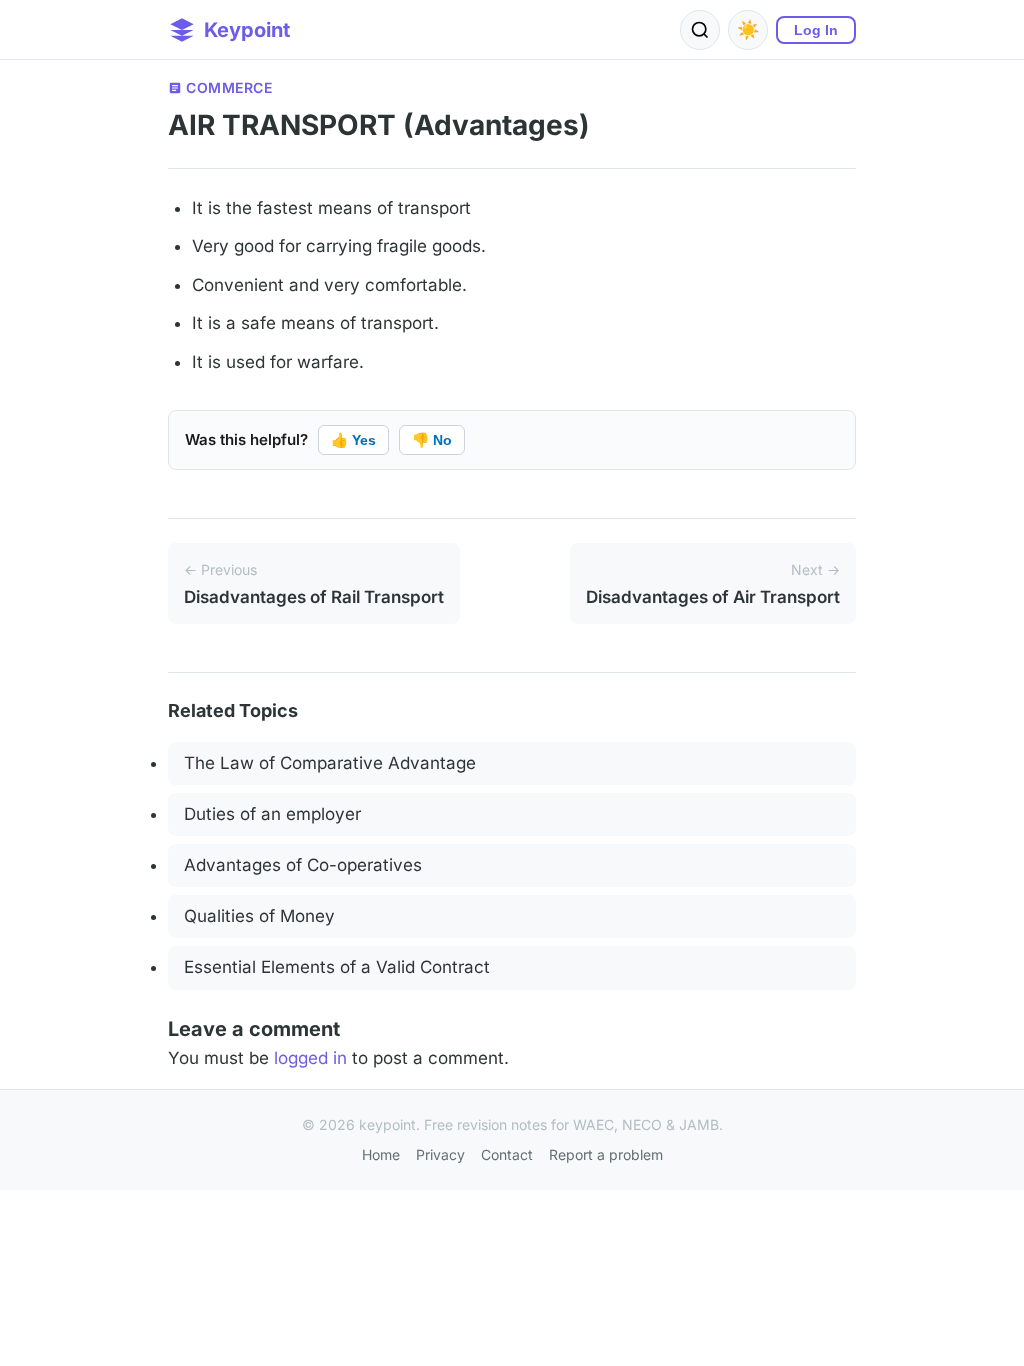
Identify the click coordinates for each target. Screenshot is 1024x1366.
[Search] (700, 30)
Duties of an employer (272, 814)
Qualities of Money (259, 916)
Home (381, 1154)
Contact (507, 1154)
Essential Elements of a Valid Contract (337, 967)
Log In (816, 30)
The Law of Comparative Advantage (330, 763)
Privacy (440, 1154)
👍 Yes (353, 440)
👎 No (432, 440)
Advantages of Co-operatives (303, 865)
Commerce (229, 87)
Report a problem (606, 1154)
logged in (310, 1058)
